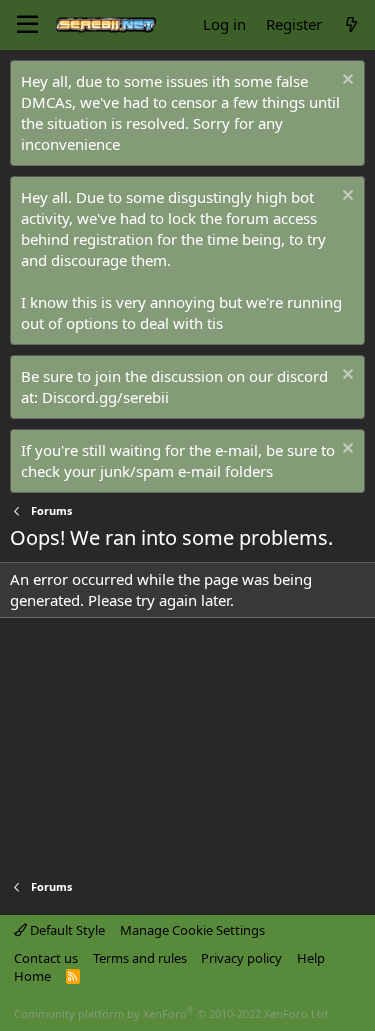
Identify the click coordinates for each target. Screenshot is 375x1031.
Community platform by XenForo (172, 1013)
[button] (27, 25)
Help (311, 958)
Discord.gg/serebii (105, 397)
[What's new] (351, 24)
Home (32, 976)
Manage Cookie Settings (192, 930)
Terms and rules (140, 958)
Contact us (46, 958)
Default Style (66, 930)
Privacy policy (241, 958)
